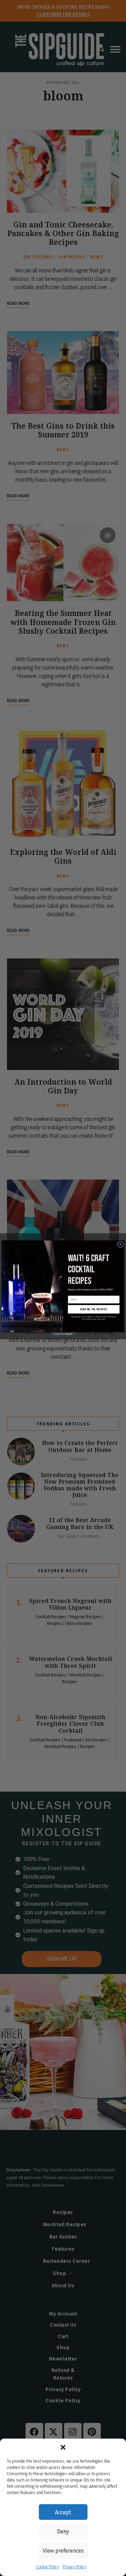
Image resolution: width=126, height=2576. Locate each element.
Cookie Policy (48, 2567)
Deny (63, 2531)
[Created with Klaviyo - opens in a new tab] (63, 1334)
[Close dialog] (120, 1244)
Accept (63, 2512)
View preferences (63, 2551)
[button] (63, 2447)
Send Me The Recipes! (94, 1309)
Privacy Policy (75, 2567)
